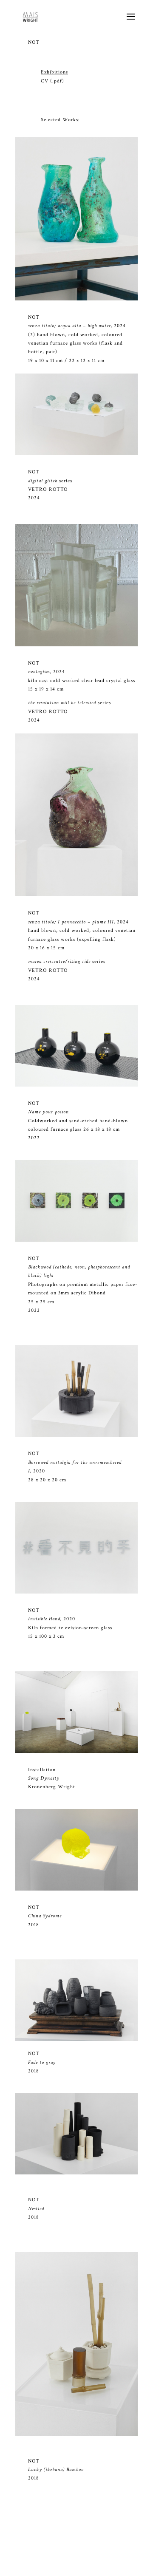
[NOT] (76, 1085)
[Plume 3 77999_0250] (76, 895)
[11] (76, 645)
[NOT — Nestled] (76, 2173)
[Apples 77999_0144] (76, 454)
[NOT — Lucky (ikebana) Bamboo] (76, 2434)
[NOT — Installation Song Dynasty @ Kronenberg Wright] (76, 1751)
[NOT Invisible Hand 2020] (76, 1435)
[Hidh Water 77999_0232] (76, 299)
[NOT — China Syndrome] (76, 1889)
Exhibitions (54, 72)
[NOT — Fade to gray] (76, 2040)
